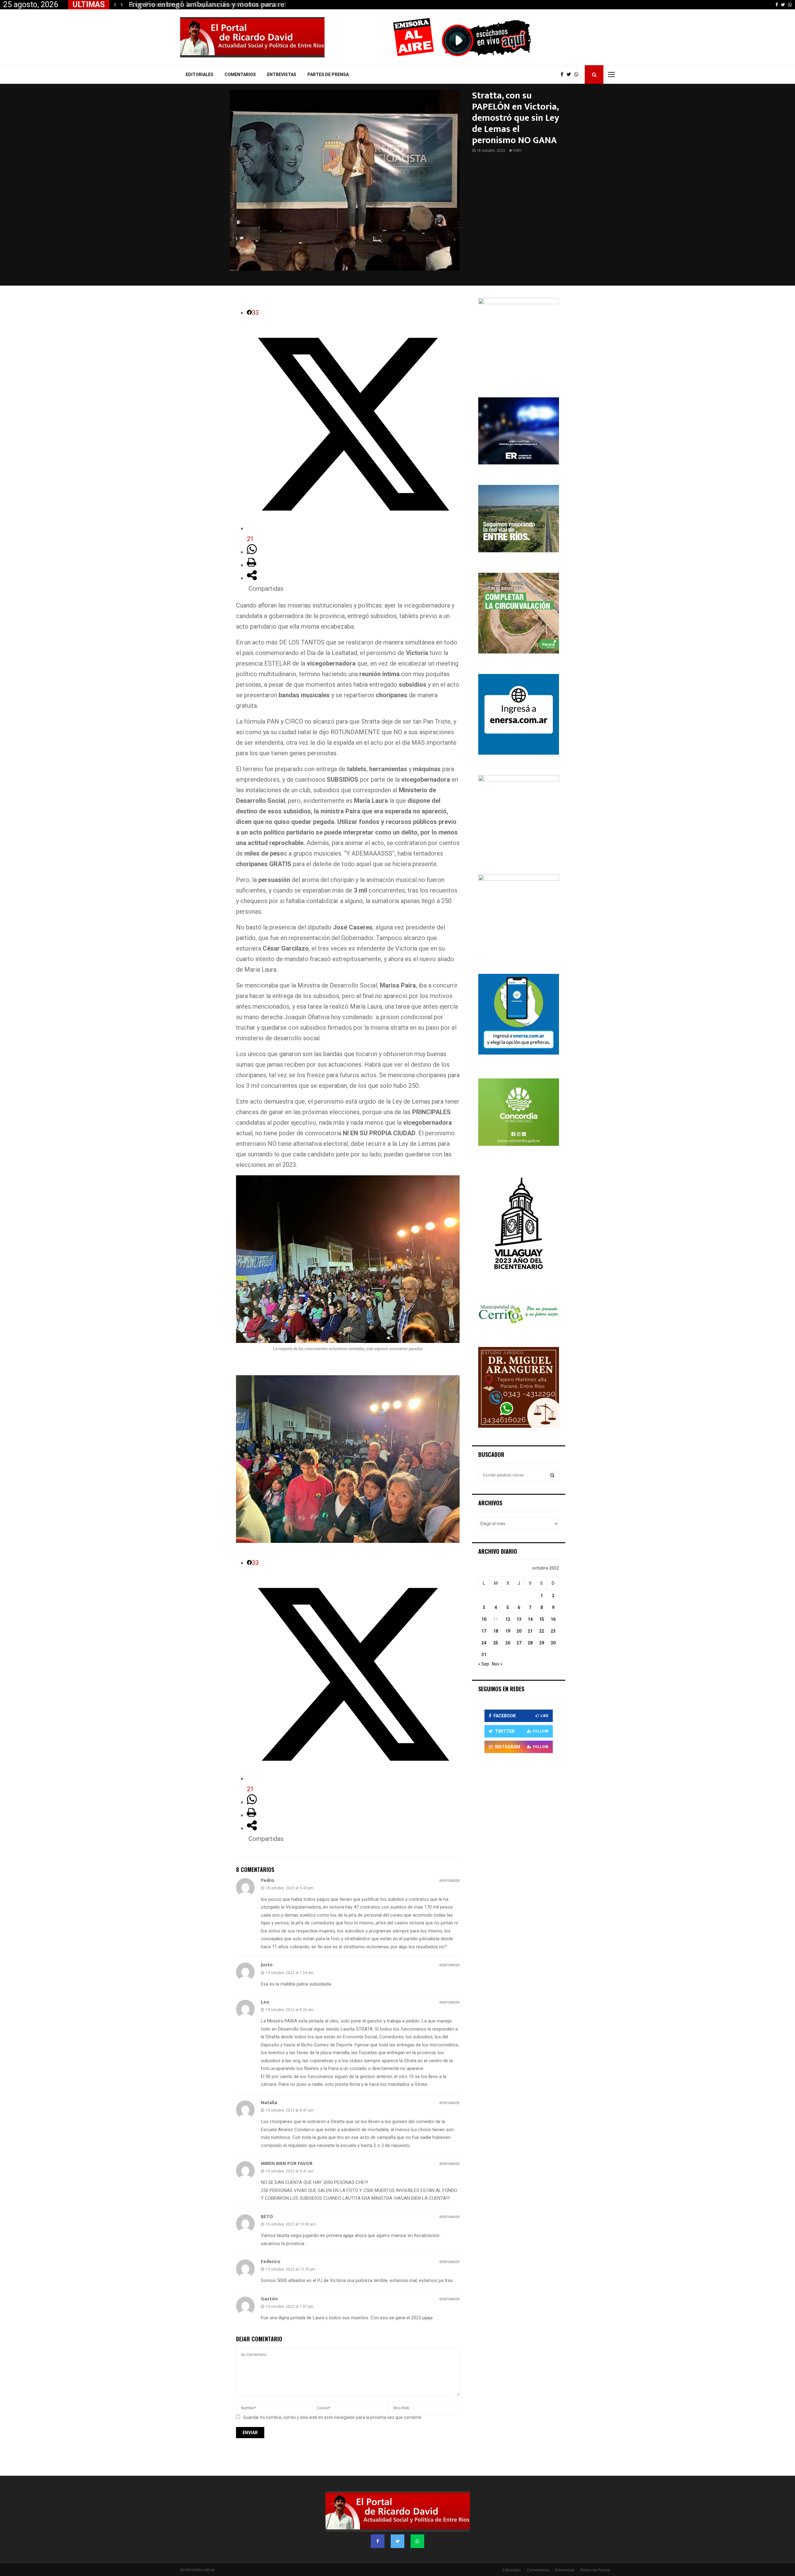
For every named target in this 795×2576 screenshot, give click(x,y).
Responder (450, 1881)
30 (553, 1643)
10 (484, 1619)
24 (484, 1643)
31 (484, 1655)
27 (519, 1643)
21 (530, 1631)
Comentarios (240, 75)
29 (542, 1643)
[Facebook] (563, 75)
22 (542, 1631)
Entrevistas (282, 75)
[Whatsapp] (578, 75)
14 (530, 1619)
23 (553, 1631)
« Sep (484, 1664)
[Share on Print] (252, 565)
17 (484, 1631)
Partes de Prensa (328, 75)
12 (508, 1619)
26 (508, 1643)
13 (519, 1619)
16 (553, 1619)
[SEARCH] (552, 1475)
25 (496, 1643)
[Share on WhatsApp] (252, 552)
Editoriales (200, 75)
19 (508, 1631)
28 (530, 1643)
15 (542, 1619)
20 (519, 1631)
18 (496, 1631)
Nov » (497, 1664)
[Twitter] (570, 75)
